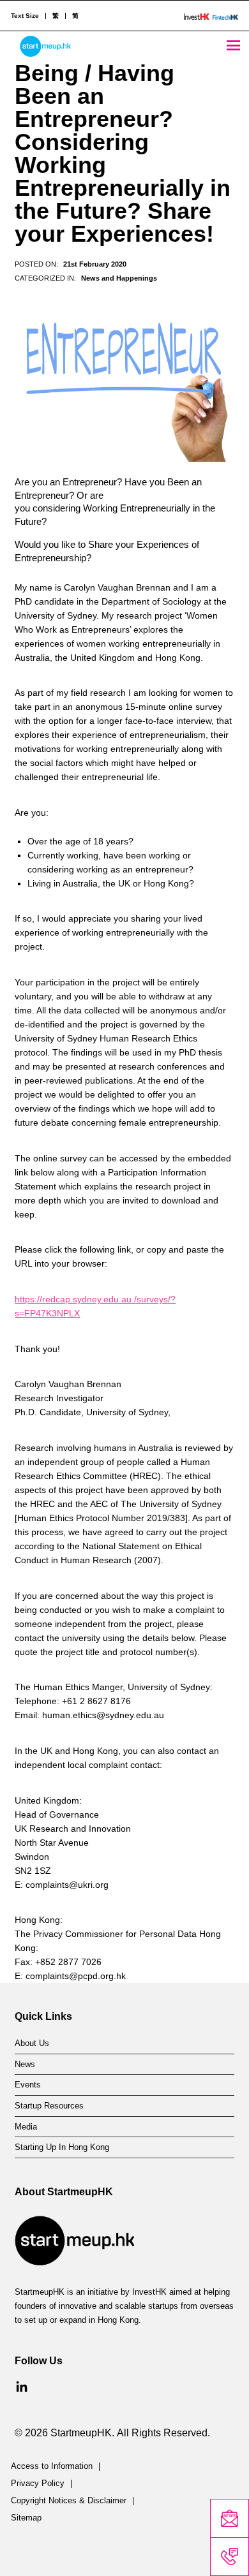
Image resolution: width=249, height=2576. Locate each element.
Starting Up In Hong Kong (62, 2147)
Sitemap (26, 2518)
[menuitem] (55, 16)
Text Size (25, 16)
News (25, 2064)
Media (26, 2127)
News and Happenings (119, 278)
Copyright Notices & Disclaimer (69, 2501)
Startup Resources (49, 2106)
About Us (32, 2043)
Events (28, 2085)
